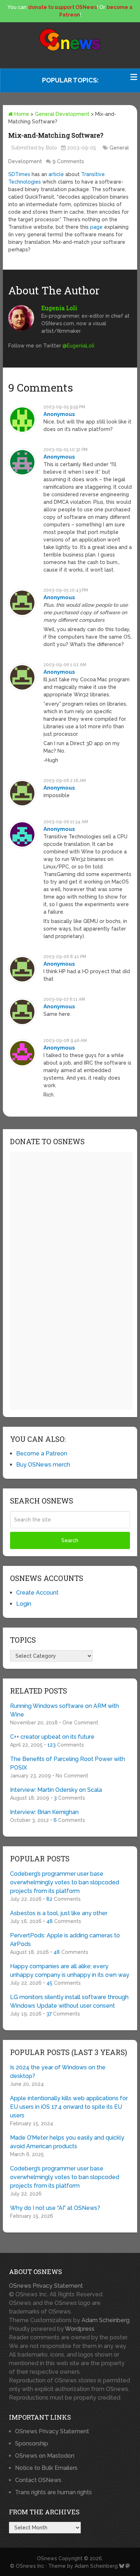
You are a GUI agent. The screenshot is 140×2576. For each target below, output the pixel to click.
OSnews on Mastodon (45, 2456)
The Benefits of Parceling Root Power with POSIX (67, 1763)
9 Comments (68, 161)
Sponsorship (32, 2444)
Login (24, 1604)
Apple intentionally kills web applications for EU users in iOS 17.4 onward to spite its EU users (69, 2107)
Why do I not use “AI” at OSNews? (55, 2208)
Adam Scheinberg (106, 2320)
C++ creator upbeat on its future (52, 1737)
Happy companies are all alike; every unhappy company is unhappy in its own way (70, 1971)
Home (21, 114)
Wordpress (80, 2329)
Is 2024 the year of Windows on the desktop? (58, 2072)
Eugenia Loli (59, 308)
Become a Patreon (42, 1453)
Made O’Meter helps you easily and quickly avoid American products (67, 2142)
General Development (62, 114)
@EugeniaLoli (78, 346)
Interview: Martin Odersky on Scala (56, 1790)
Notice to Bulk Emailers (46, 2468)
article (56, 174)
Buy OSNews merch (43, 1465)
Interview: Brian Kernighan (44, 1812)
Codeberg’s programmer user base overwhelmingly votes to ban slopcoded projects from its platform (65, 1882)
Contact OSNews (38, 2480)
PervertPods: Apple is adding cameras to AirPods (65, 1940)
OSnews (47, 2558)
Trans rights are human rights (53, 2492)
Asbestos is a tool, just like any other (59, 1913)
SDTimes (19, 174)
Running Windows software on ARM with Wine (64, 1710)
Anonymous (59, 414)
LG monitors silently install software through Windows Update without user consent (69, 2001)
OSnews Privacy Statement (46, 2286)
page (96, 227)
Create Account (37, 1593)
